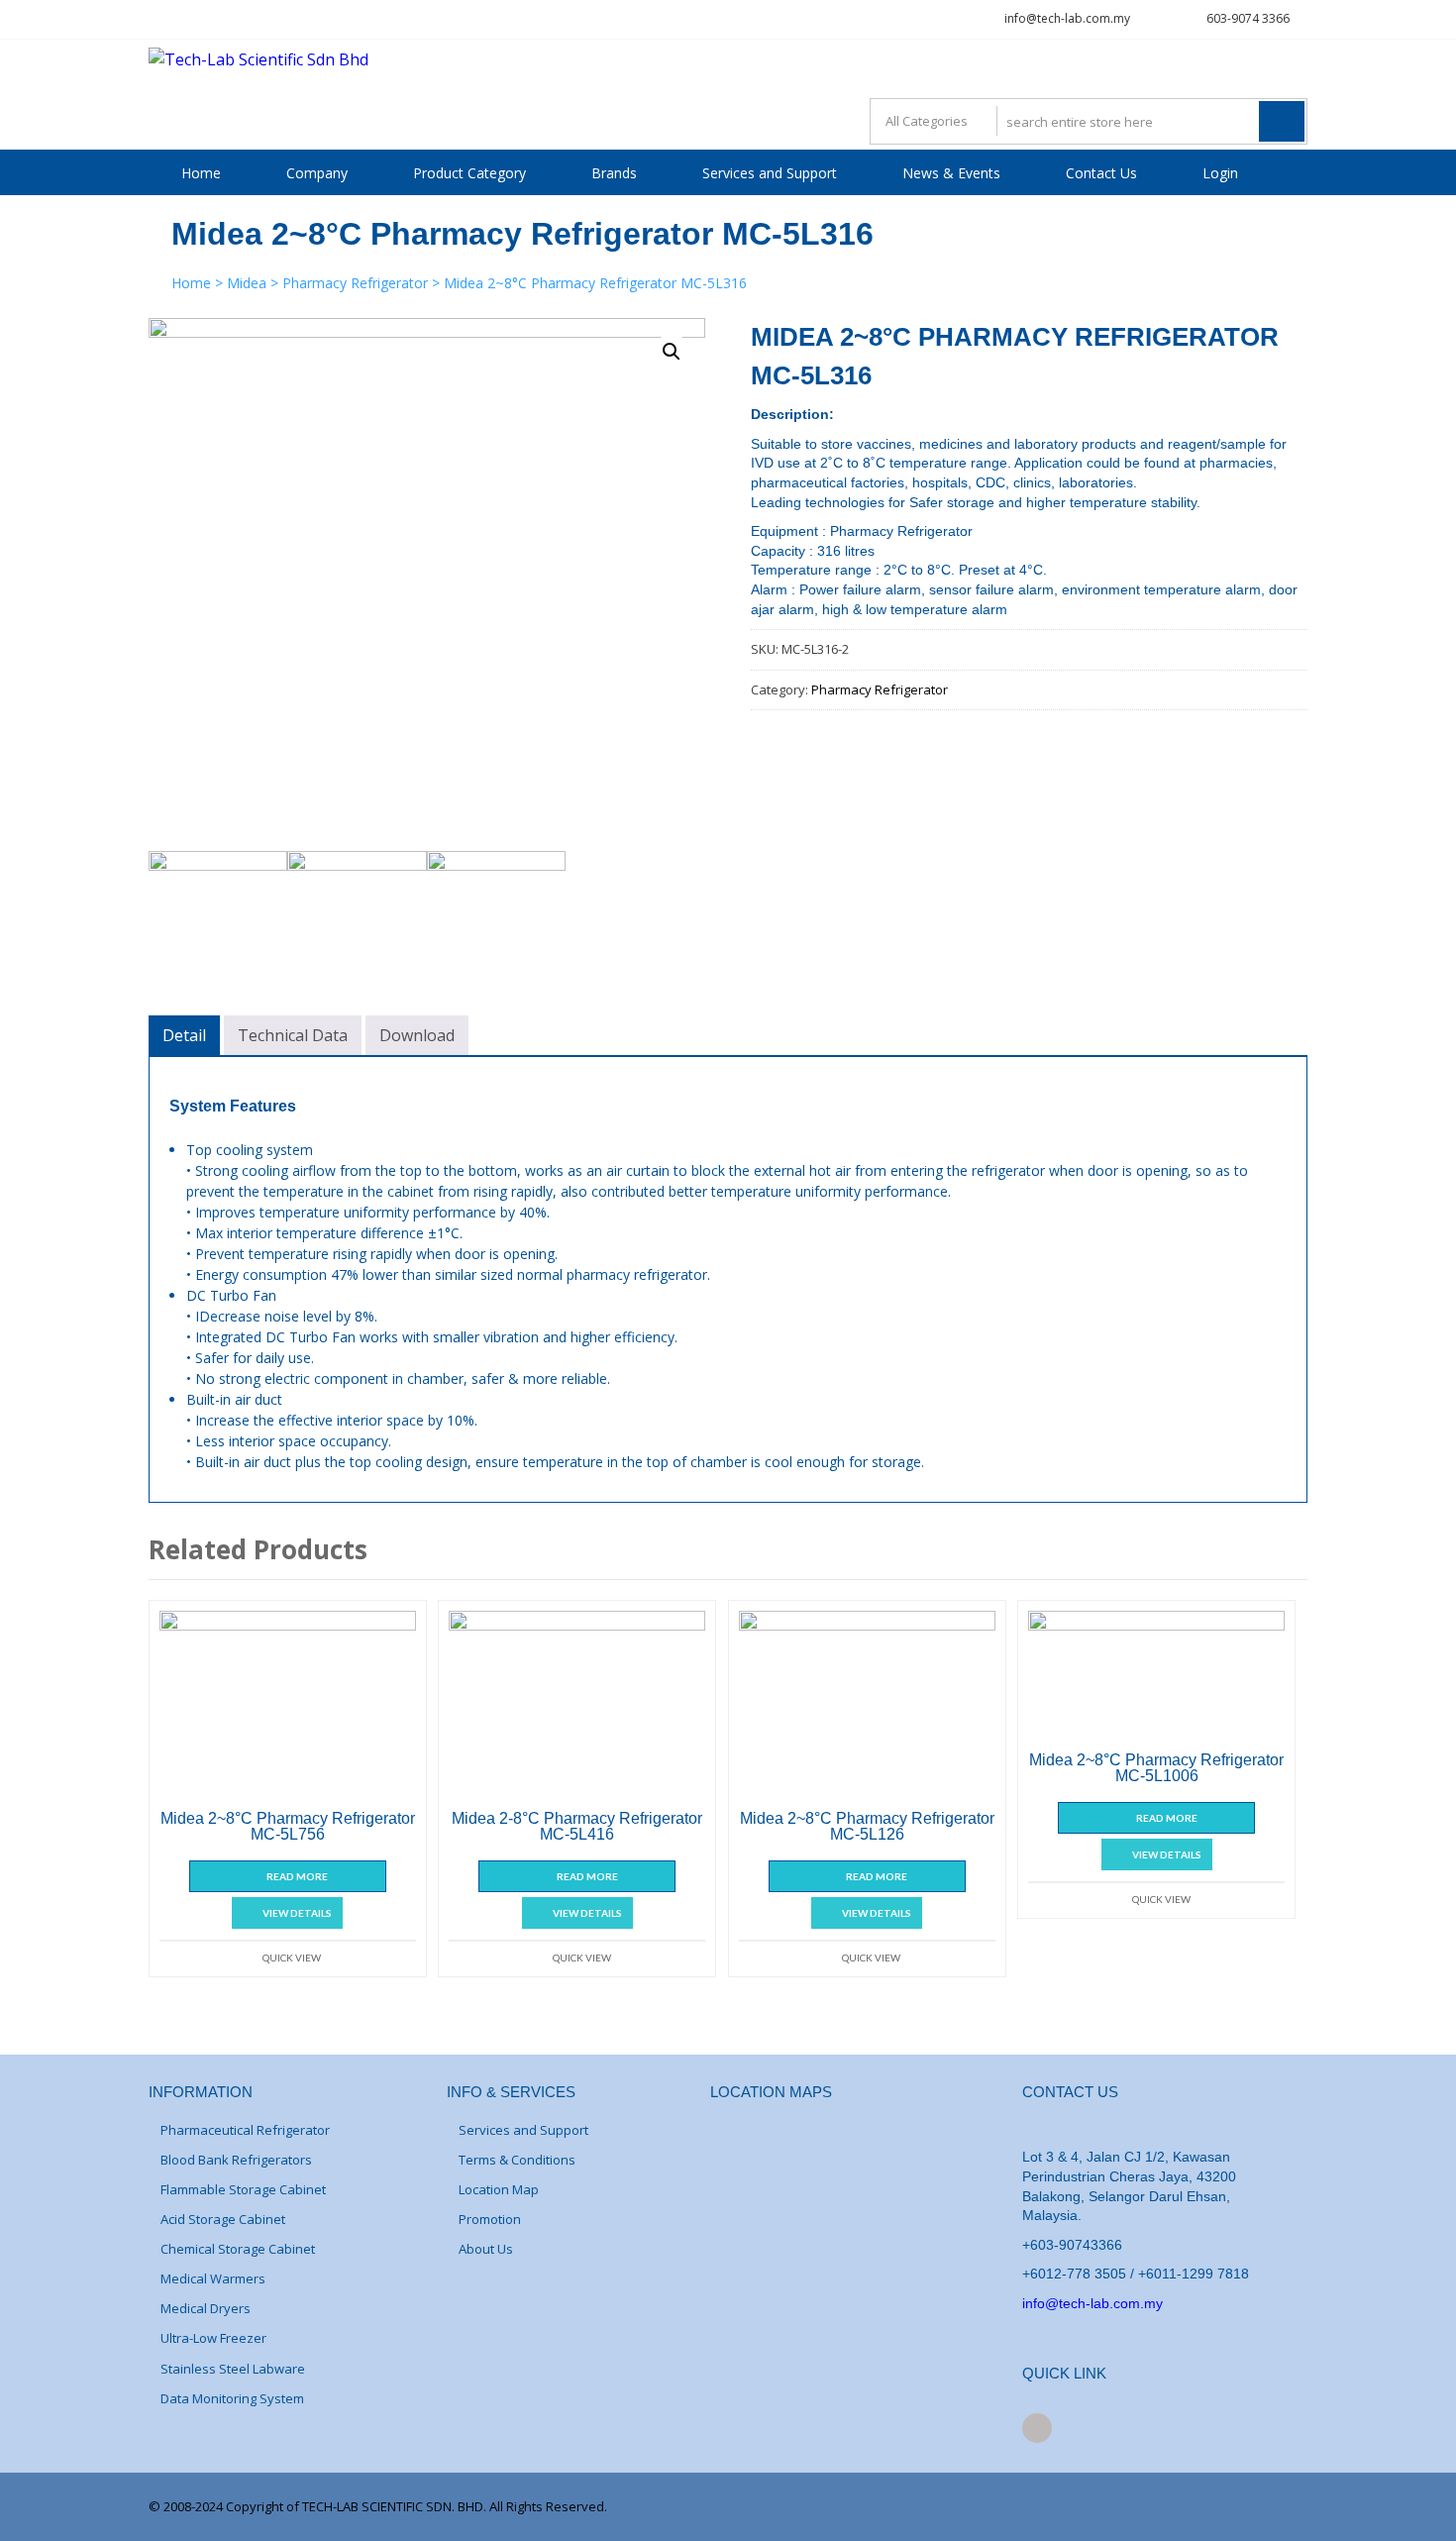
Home (201, 173)
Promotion (490, 2219)
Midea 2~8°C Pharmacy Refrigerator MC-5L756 (288, 1827)
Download (417, 1035)
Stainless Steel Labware (233, 2369)
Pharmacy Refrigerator (355, 283)
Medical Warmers (213, 2278)
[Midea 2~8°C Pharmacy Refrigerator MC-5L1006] (1156, 1678)
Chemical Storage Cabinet (238, 2249)
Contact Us (1101, 173)
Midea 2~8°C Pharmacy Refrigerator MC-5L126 (867, 1827)
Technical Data (293, 1035)
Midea (247, 283)
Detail (184, 1035)
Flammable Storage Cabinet (243, 2189)
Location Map (499, 2189)
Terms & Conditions (517, 2160)
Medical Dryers (206, 2308)
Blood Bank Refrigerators (236, 2160)
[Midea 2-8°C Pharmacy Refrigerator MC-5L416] (577, 1707)
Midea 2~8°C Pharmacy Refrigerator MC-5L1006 (1156, 1768)
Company (317, 173)
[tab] (184, 1035)
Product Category (469, 173)
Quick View (292, 1958)
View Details (297, 1913)
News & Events (951, 173)
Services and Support (770, 173)
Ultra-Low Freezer (213, 2338)
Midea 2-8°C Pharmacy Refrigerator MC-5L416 (577, 1827)
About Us (486, 2249)
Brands (614, 173)
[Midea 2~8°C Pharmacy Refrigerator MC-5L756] (288, 1707)
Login (1220, 173)
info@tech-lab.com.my (1067, 18)
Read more (297, 1876)
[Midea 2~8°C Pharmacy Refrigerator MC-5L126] (867, 1707)
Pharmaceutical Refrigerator (245, 2130)
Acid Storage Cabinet (223, 2219)
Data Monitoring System (232, 2398)
